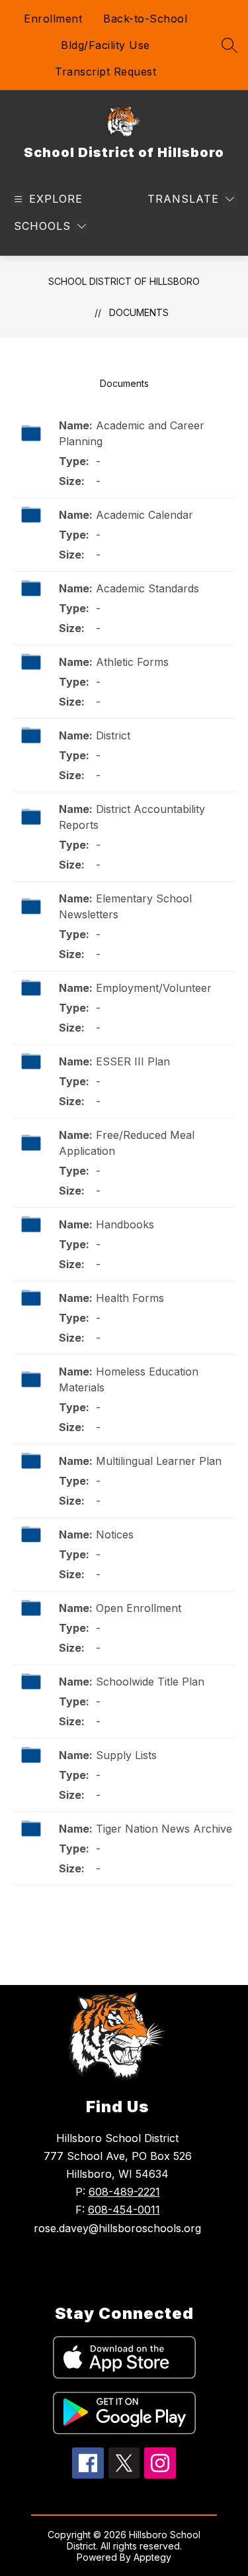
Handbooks (125, 1224)
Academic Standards (147, 588)
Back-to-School (145, 19)
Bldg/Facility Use (105, 45)
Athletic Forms (132, 662)
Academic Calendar (145, 515)
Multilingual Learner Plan (159, 1461)
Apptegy (152, 2557)
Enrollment (53, 19)
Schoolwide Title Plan (150, 1682)
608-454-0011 (124, 2210)
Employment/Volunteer (154, 988)
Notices (115, 1534)
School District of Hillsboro (124, 281)
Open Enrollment (139, 1608)
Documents (139, 312)
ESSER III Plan (133, 1061)
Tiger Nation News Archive (164, 1829)
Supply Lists (126, 1755)
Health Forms (130, 1298)
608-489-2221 (124, 2192)
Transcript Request (105, 72)
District (113, 735)
